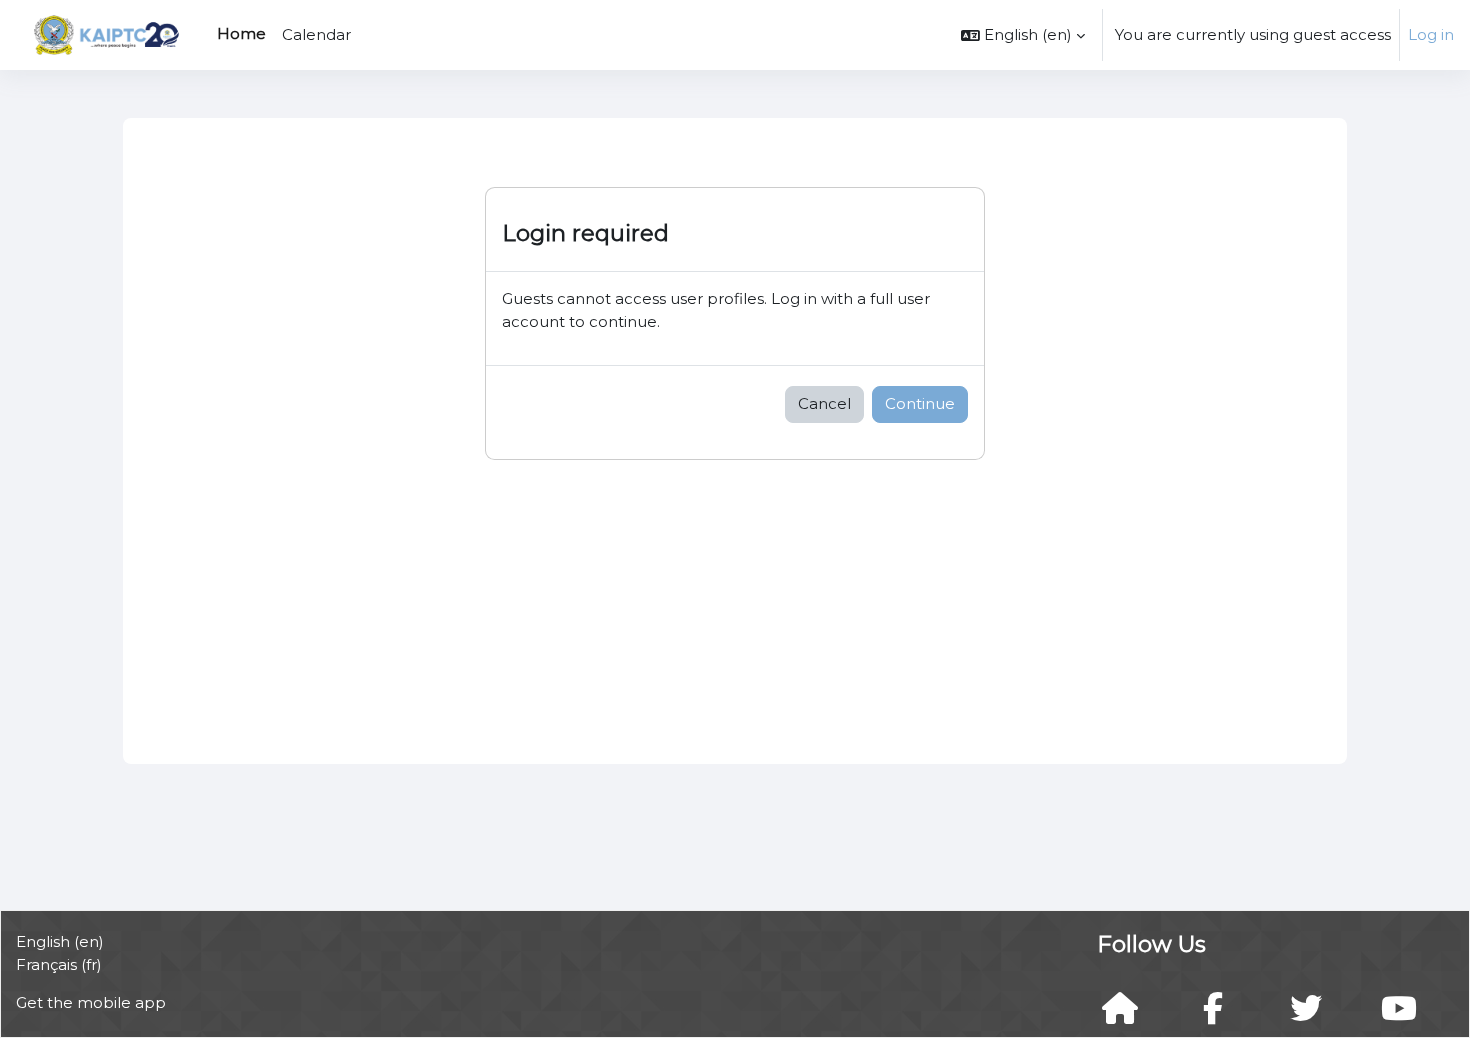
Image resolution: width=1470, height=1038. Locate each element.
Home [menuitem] (241, 33)
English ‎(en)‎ (60, 941)
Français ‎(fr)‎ (59, 964)
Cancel (824, 403)
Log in (1431, 34)
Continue (920, 403)
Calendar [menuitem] (316, 34)
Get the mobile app (91, 1002)
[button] (1023, 35)
